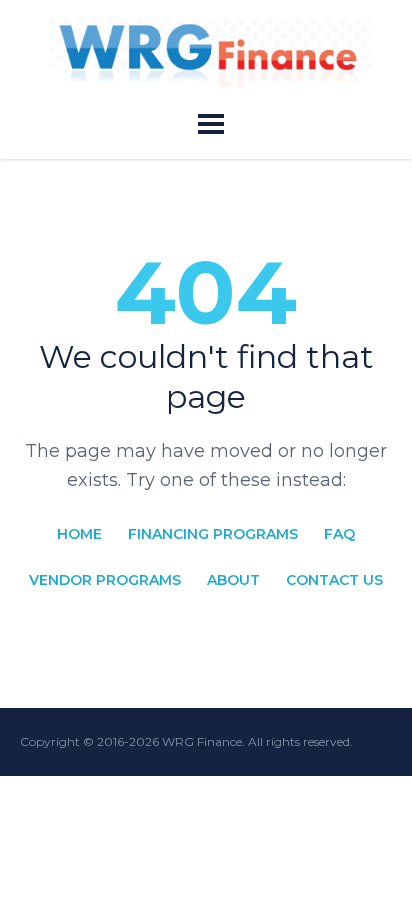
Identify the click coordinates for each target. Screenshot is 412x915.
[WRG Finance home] (211, 54)
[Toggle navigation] (211, 124)
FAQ (339, 534)
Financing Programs (213, 534)
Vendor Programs (105, 580)
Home (79, 534)
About (233, 580)
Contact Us (334, 580)
